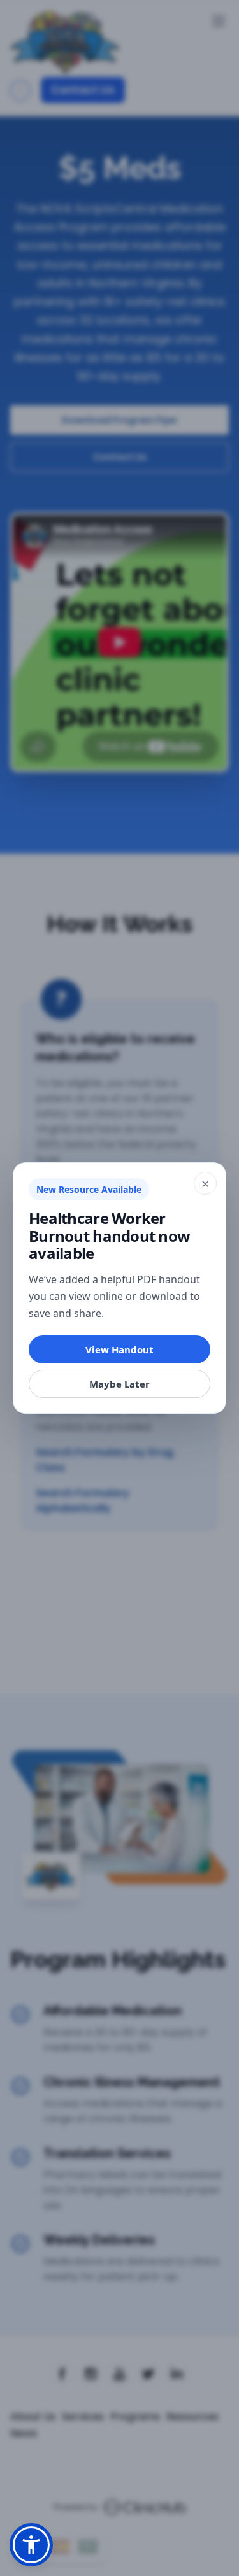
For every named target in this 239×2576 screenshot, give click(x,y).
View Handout (119, 1349)
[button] (31, 2545)
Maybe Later (119, 1384)
